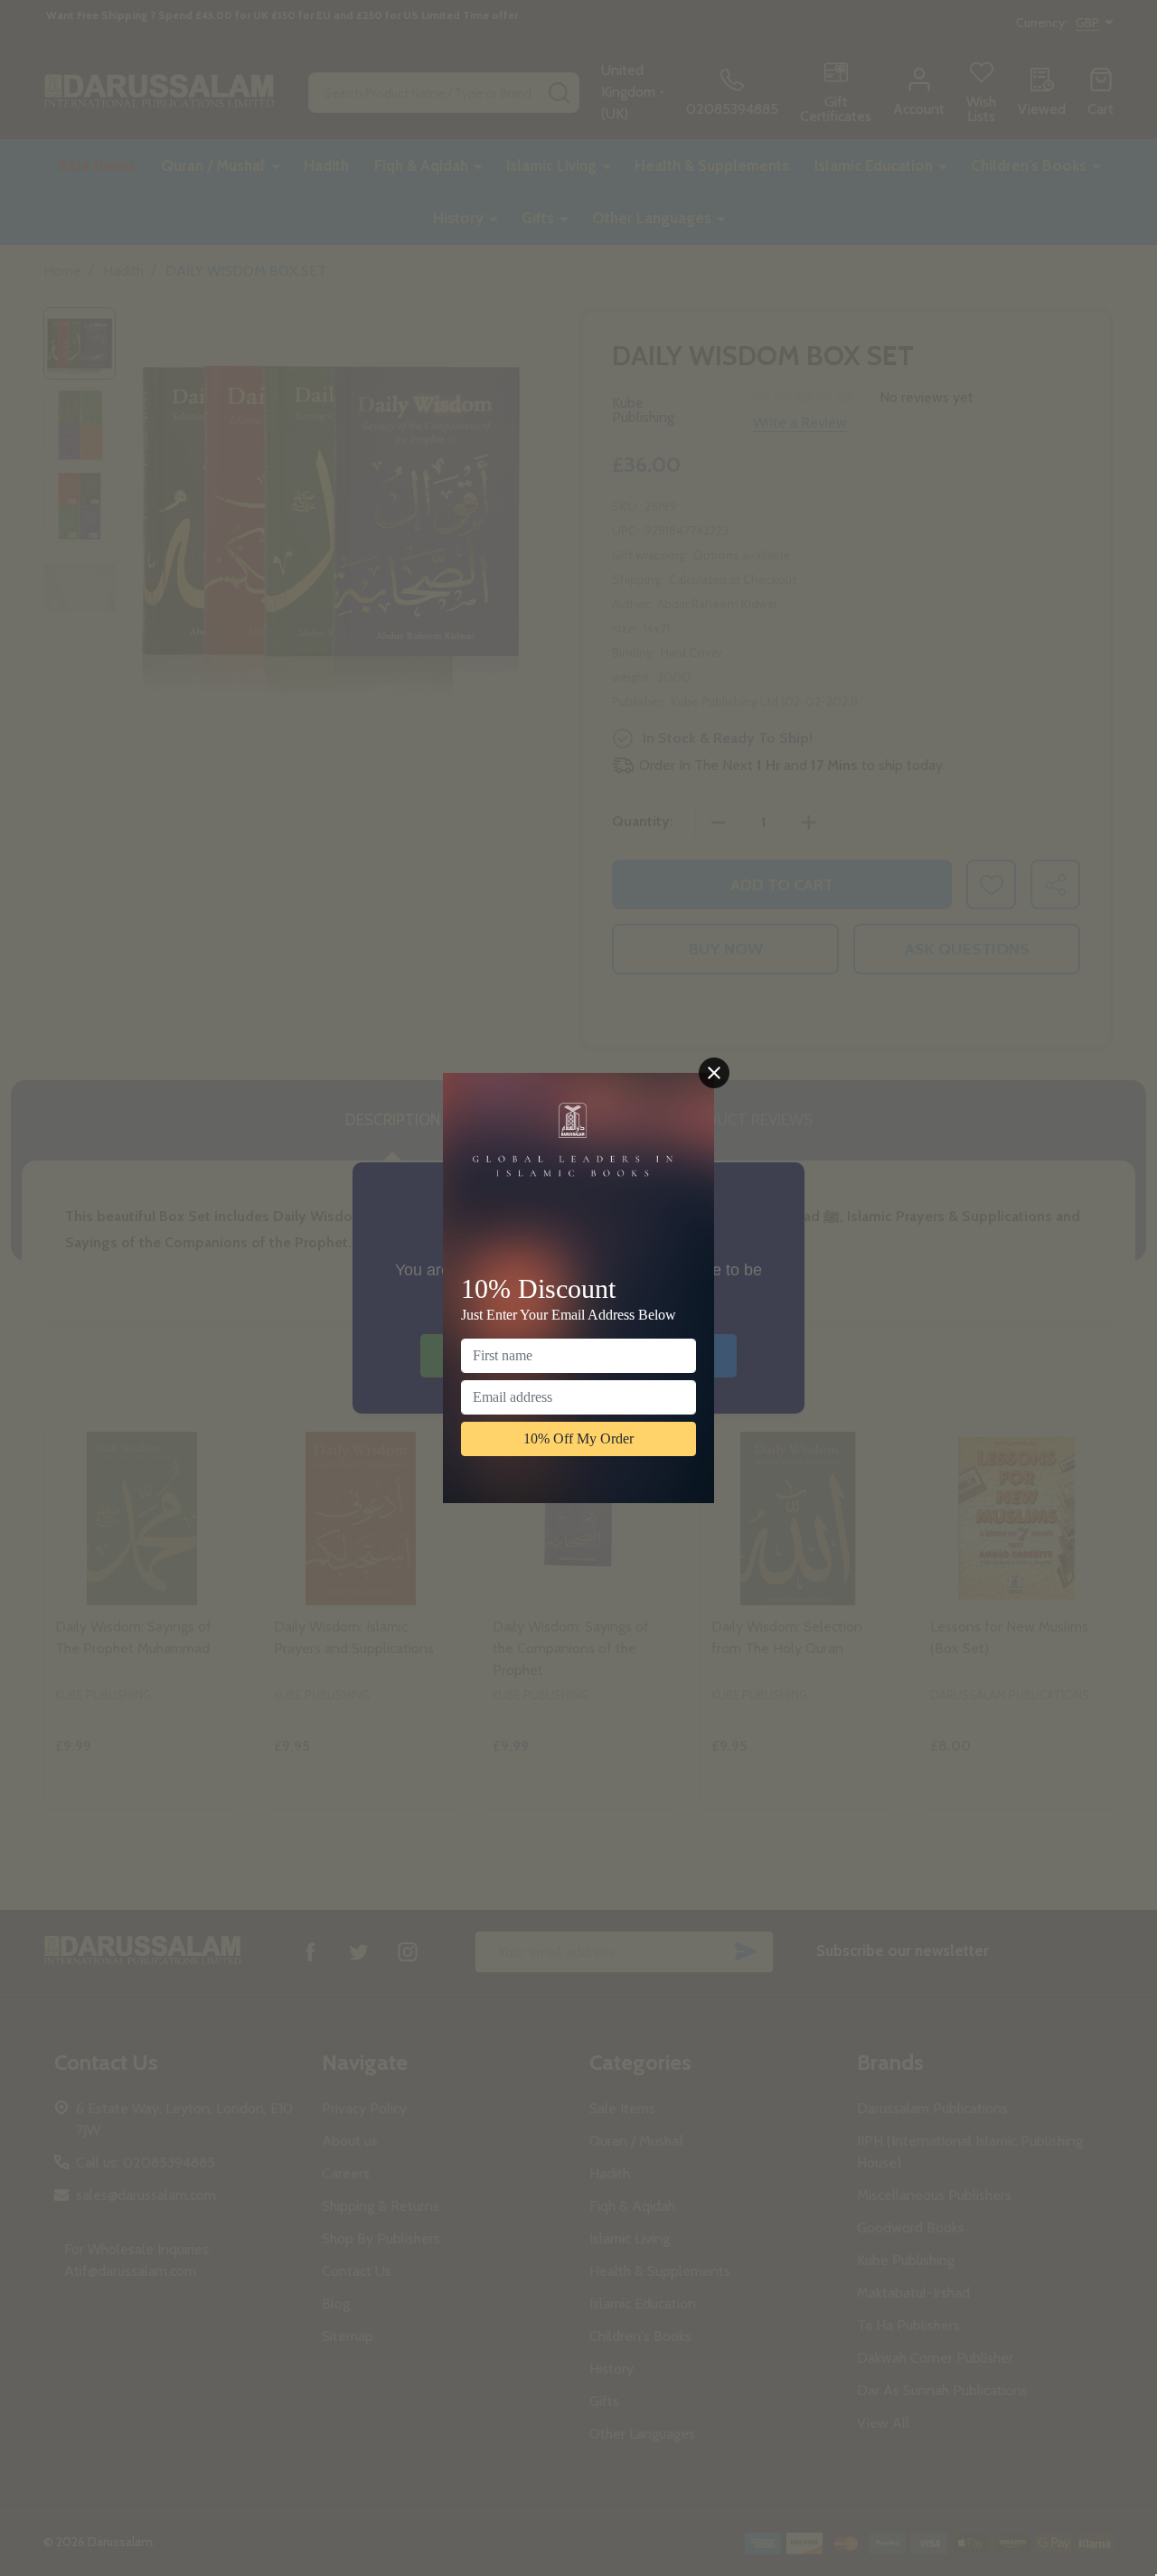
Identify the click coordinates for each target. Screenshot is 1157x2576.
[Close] (714, 1073)
